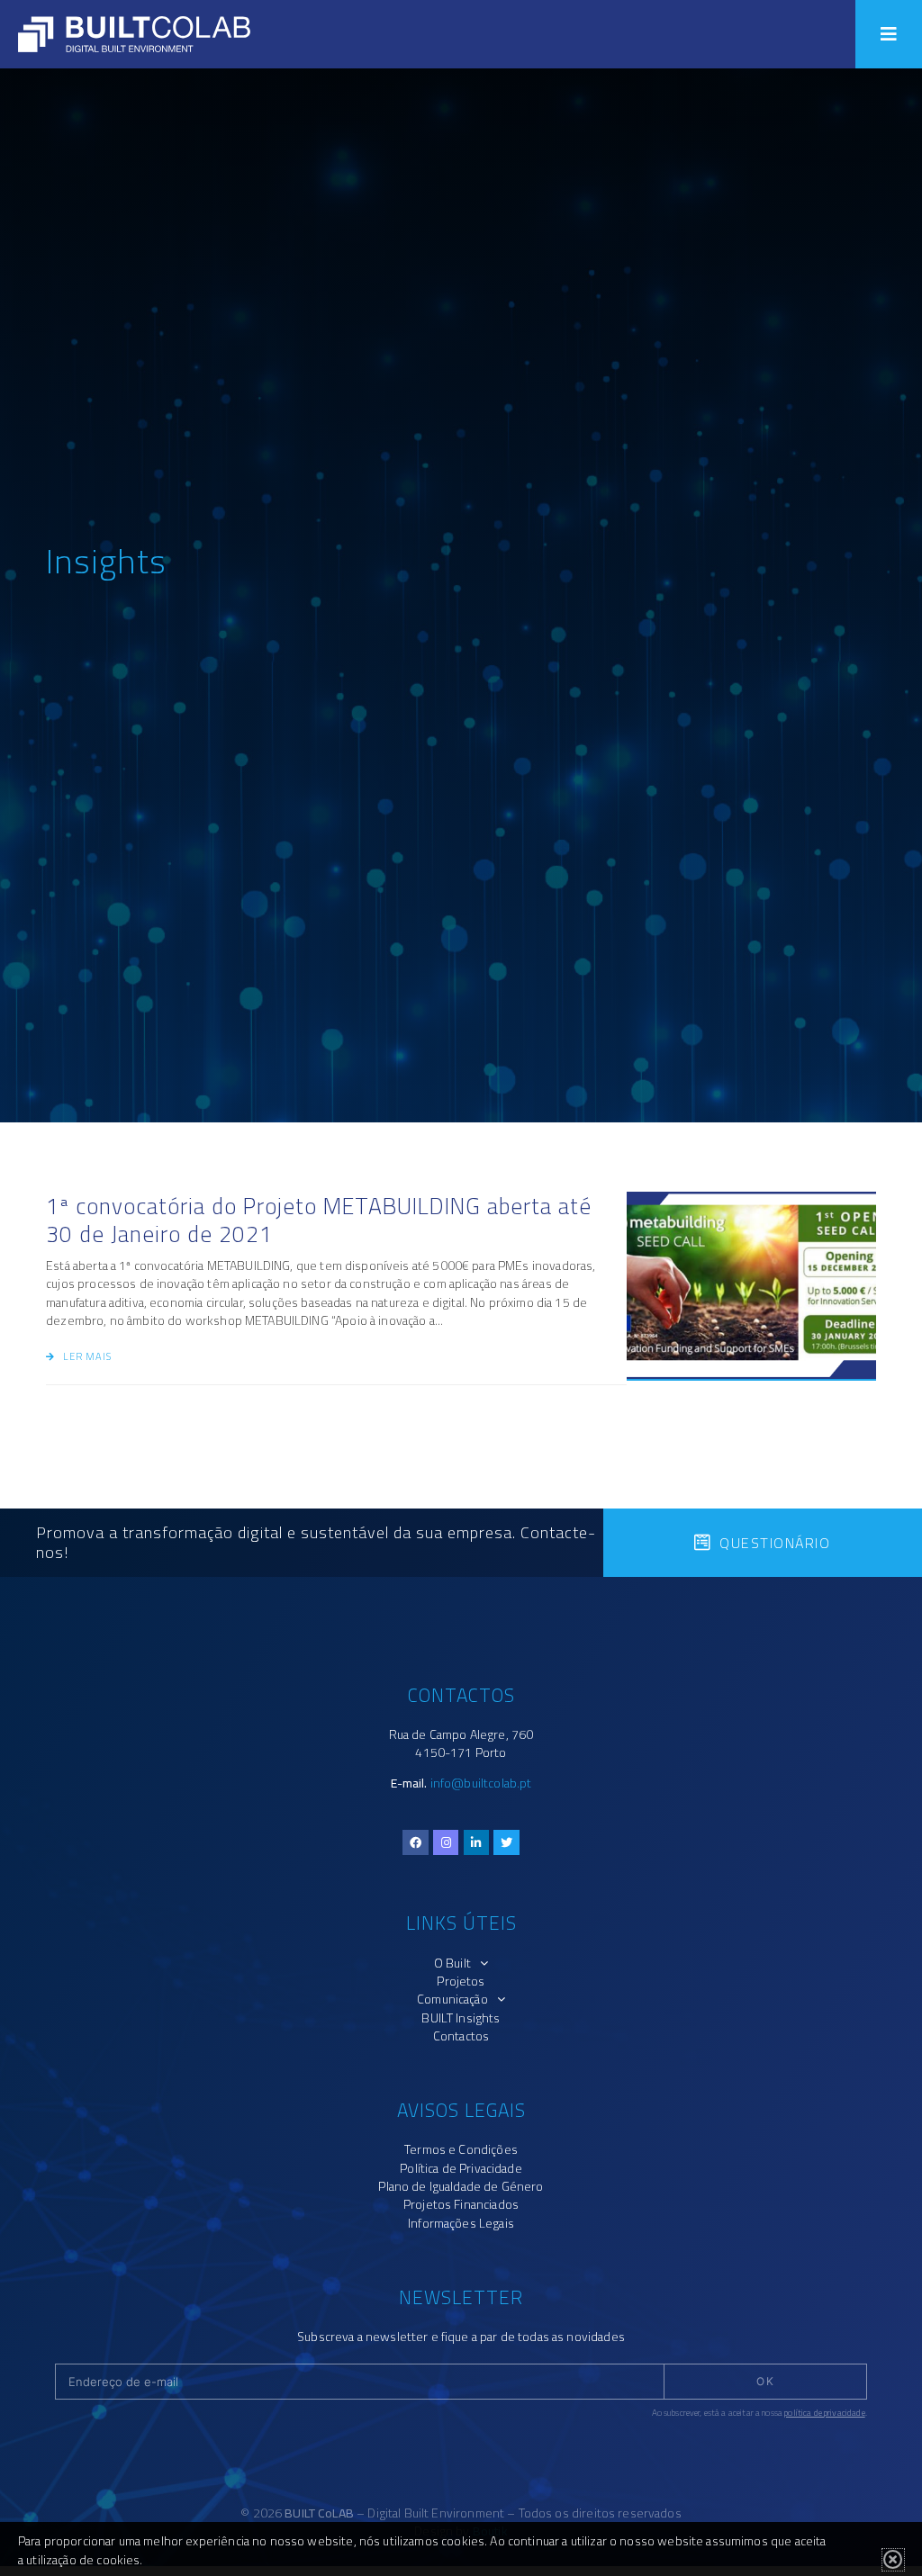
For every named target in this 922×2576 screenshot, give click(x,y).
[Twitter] (506, 1843)
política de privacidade (824, 2413)
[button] (889, 34)
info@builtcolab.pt (481, 1783)
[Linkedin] (477, 1843)
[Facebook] (416, 1843)
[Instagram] (446, 1843)
